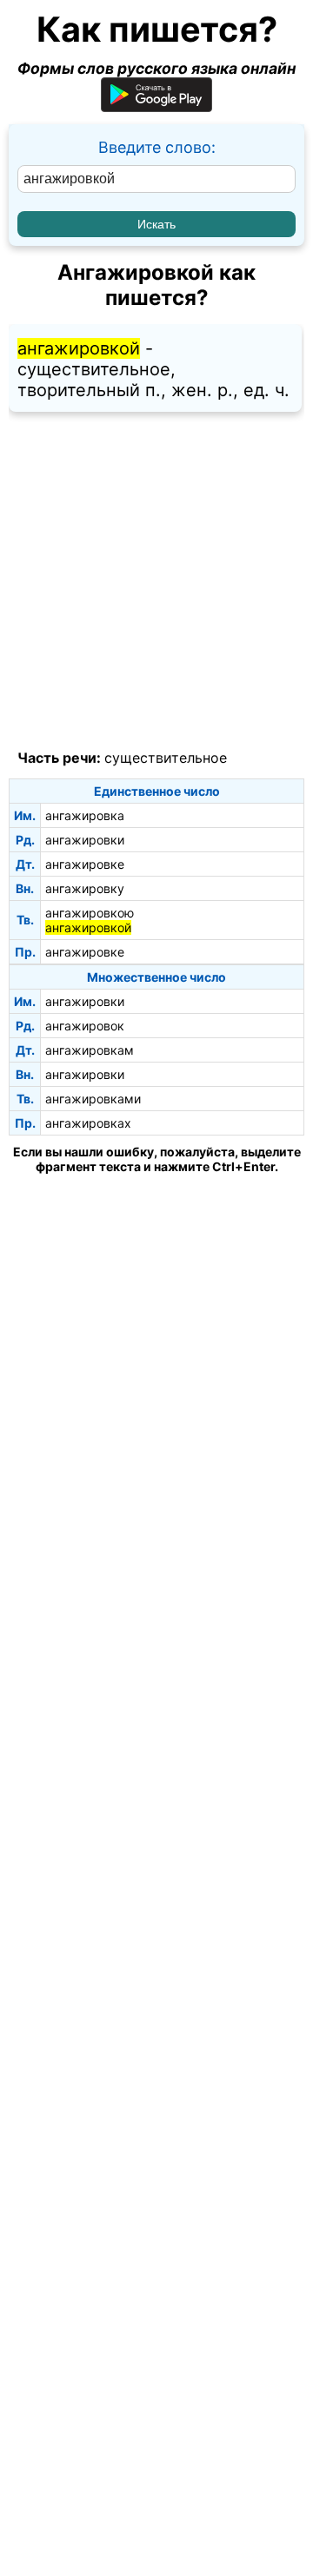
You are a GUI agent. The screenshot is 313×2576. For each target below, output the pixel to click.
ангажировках (88, 1123)
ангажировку (85, 888)
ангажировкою (90, 913)
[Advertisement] (156, 581)
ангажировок (85, 1026)
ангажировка (85, 815)
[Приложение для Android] (156, 106)
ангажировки (85, 840)
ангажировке (85, 864)
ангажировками (93, 1099)
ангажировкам (90, 1050)
